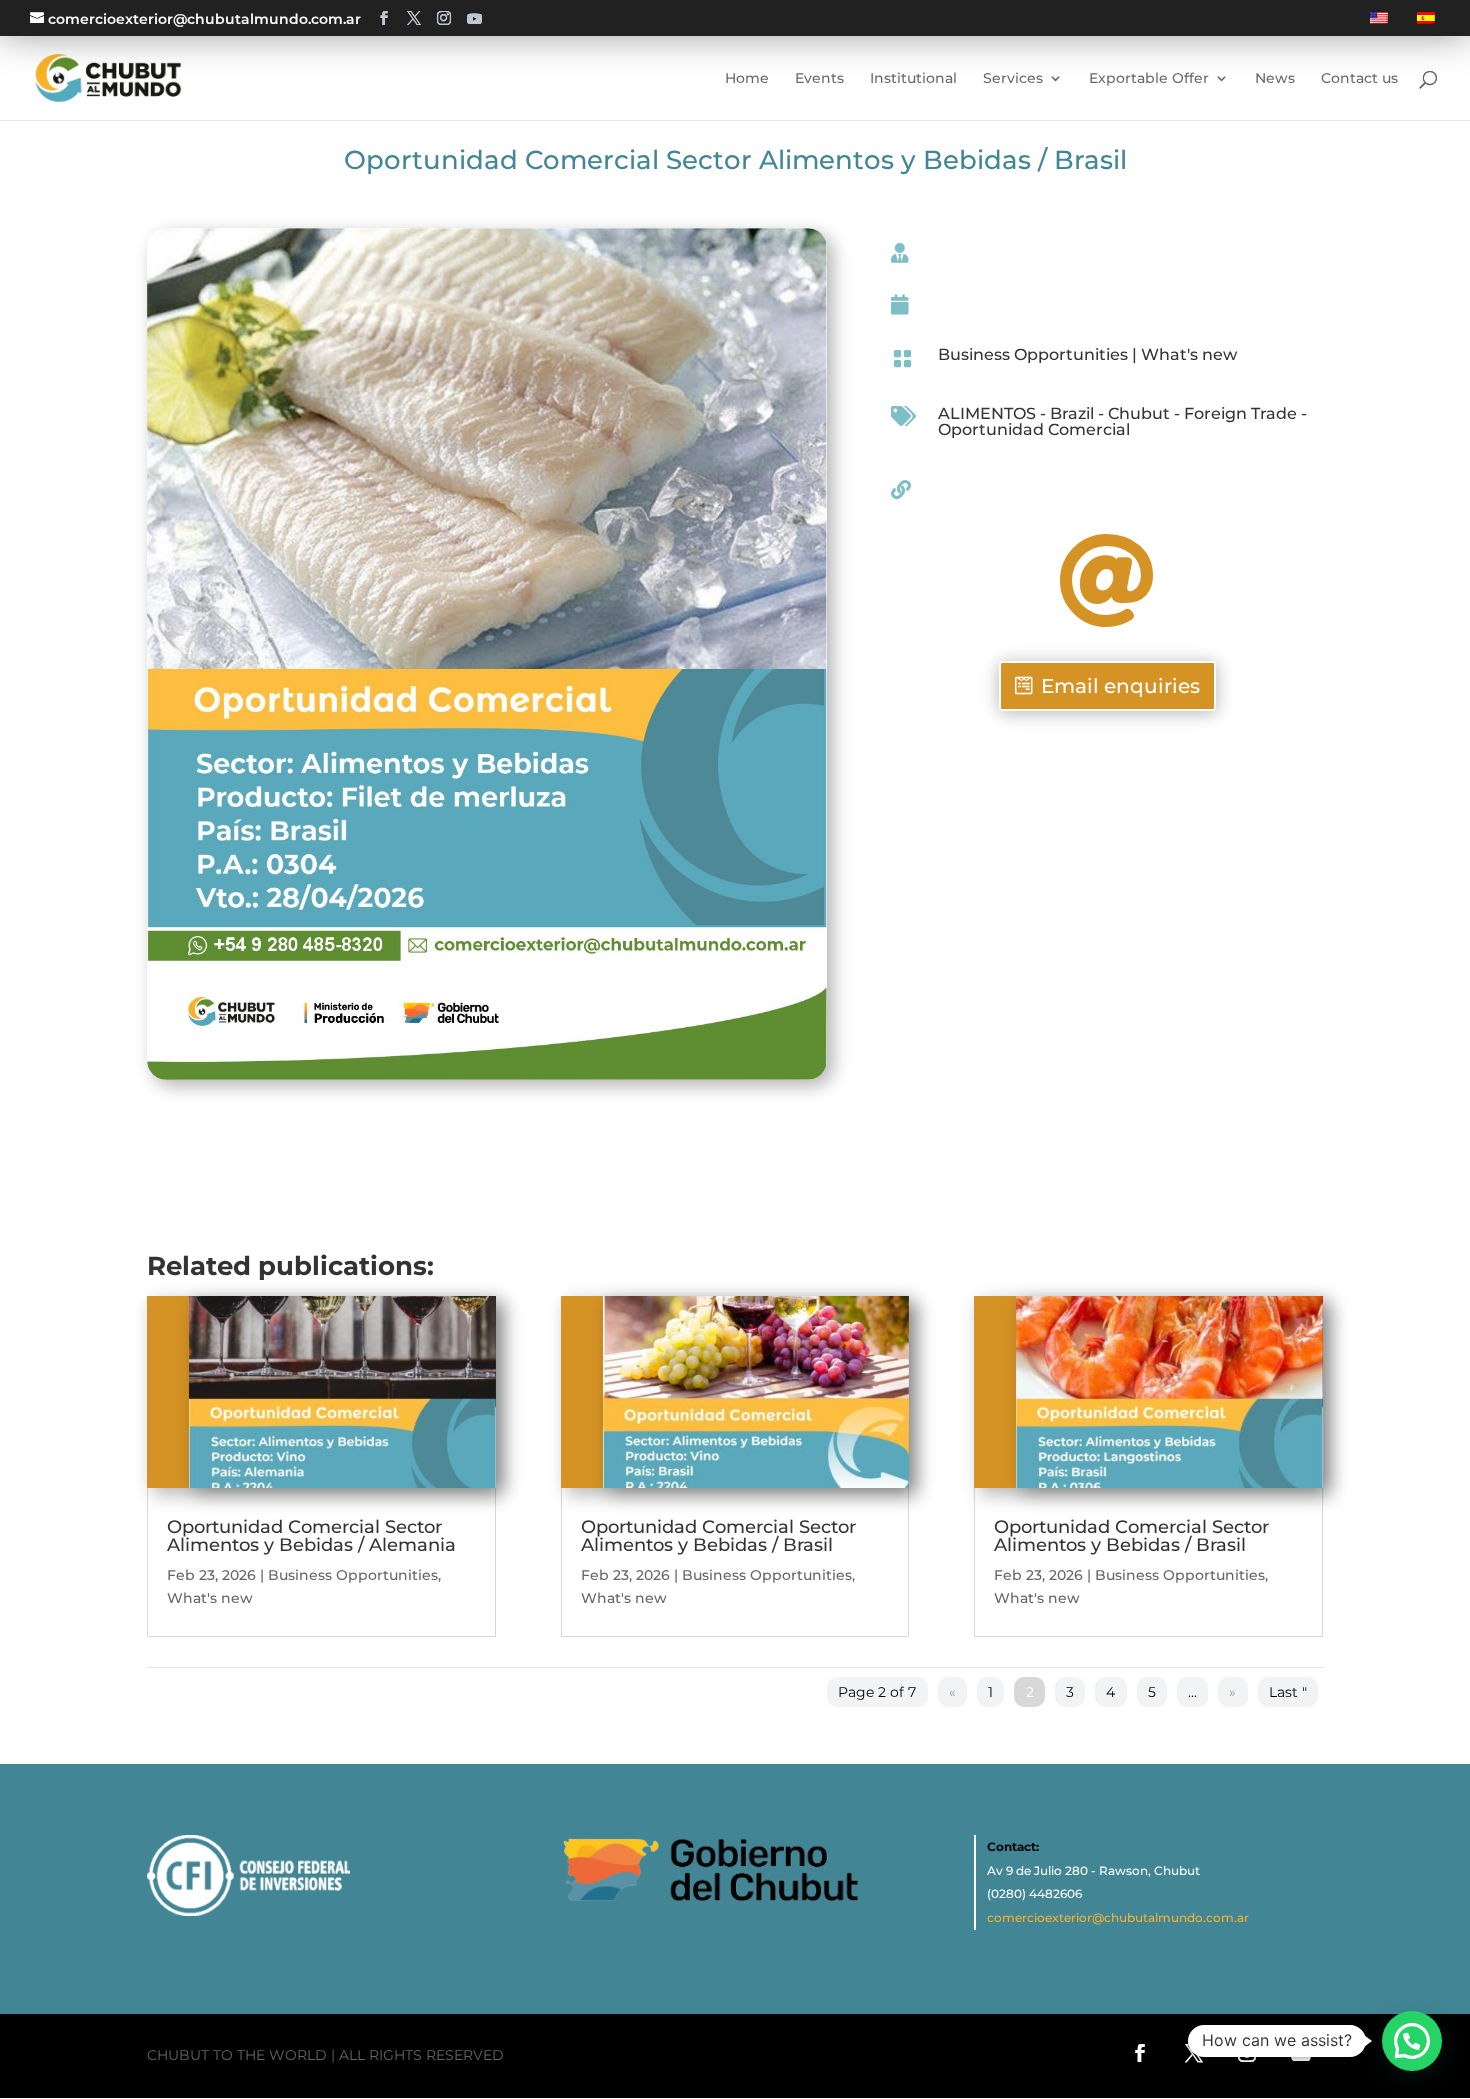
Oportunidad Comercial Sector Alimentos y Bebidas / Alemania (311, 1536)
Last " (1288, 1692)
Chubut (1139, 413)
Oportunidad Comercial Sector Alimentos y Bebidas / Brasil (718, 1536)
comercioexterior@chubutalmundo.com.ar (1118, 1917)
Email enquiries (1120, 686)
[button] (1412, 2041)
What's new (1189, 354)
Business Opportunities (1033, 354)
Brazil (1072, 413)
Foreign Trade (1240, 413)
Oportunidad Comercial (1034, 429)
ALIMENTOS (987, 413)
